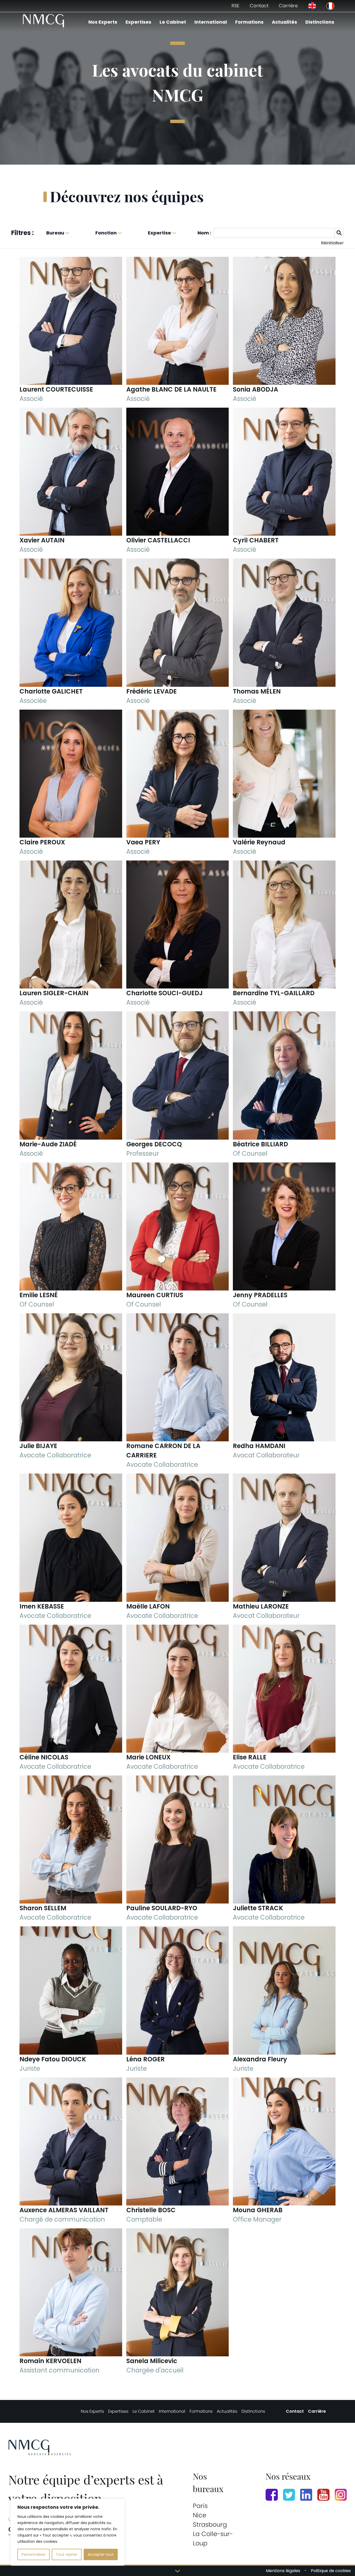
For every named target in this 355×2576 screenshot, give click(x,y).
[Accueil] (54, 22)
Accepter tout (101, 2554)
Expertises (138, 22)
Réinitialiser (332, 243)
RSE (235, 6)
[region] (68, 2532)
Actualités (284, 22)
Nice (200, 2515)
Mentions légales (283, 2571)
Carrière (288, 6)
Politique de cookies (331, 2571)
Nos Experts (103, 22)
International (211, 22)
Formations (249, 22)
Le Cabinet (173, 22)
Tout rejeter (67, 2554)
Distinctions (320, 22)
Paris (200, 2506)
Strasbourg (210, 2524)
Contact (259, 6)
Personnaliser (34, 2554)
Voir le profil (71, 375)
